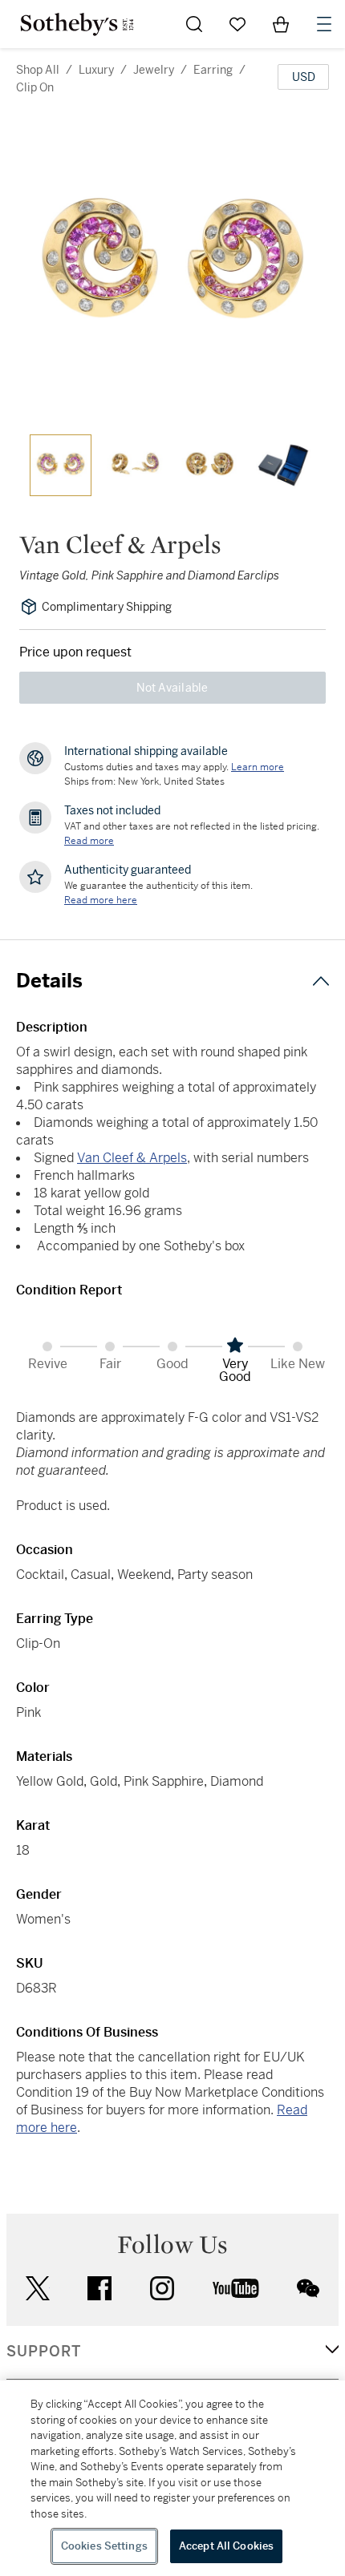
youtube (236, 2288)
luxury (96, 70)
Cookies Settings (104, 2546)
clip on (35, 87)
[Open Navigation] (324, 24)
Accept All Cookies (226, 2546)
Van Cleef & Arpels (132, 1158)
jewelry (154, 70)
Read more (89, 841)
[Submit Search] (194, 24)
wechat (308, 2288)
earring (213, 70)
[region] (172, 2478)
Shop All (38, 70)
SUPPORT (44, 2352)
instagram (162, 2288)
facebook (99, 2288)
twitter (38, 2289)
